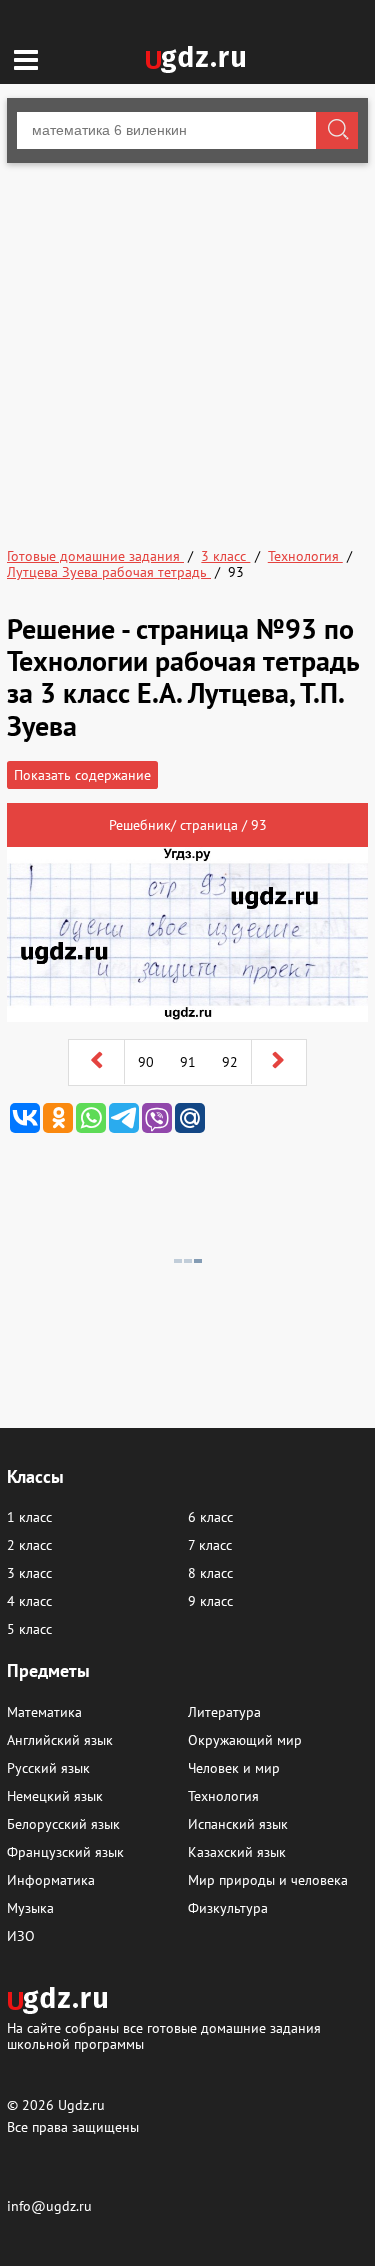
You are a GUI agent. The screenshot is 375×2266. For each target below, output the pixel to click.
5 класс (29, 1629)
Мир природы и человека (268, 1880)
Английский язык (60, 1740)
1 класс (29, 1517)
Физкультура (228, 1908)
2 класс (29, 1545)
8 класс (210, 1573)
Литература (224, 1712)
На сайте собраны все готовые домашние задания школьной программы (164, 2035)
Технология (223, 1796)
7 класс (210, 1545)
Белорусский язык (63, 1824)
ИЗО (21, 1936)
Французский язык (65, 1852)
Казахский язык (237, 1852)
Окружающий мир (245, 1740)
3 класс (29, 1573)
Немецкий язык (55, 1796)
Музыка (30, 1908)
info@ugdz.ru (49, 2206)
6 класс (210, 1517)
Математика (44, 1712)
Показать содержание (82, 775)
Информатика (51, 1880)
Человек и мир (234, 1768)
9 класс (210, 1601)
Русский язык (48, 1768)
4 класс (29, 1601)
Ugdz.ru (81, 2105)
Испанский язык (238, 1824)
